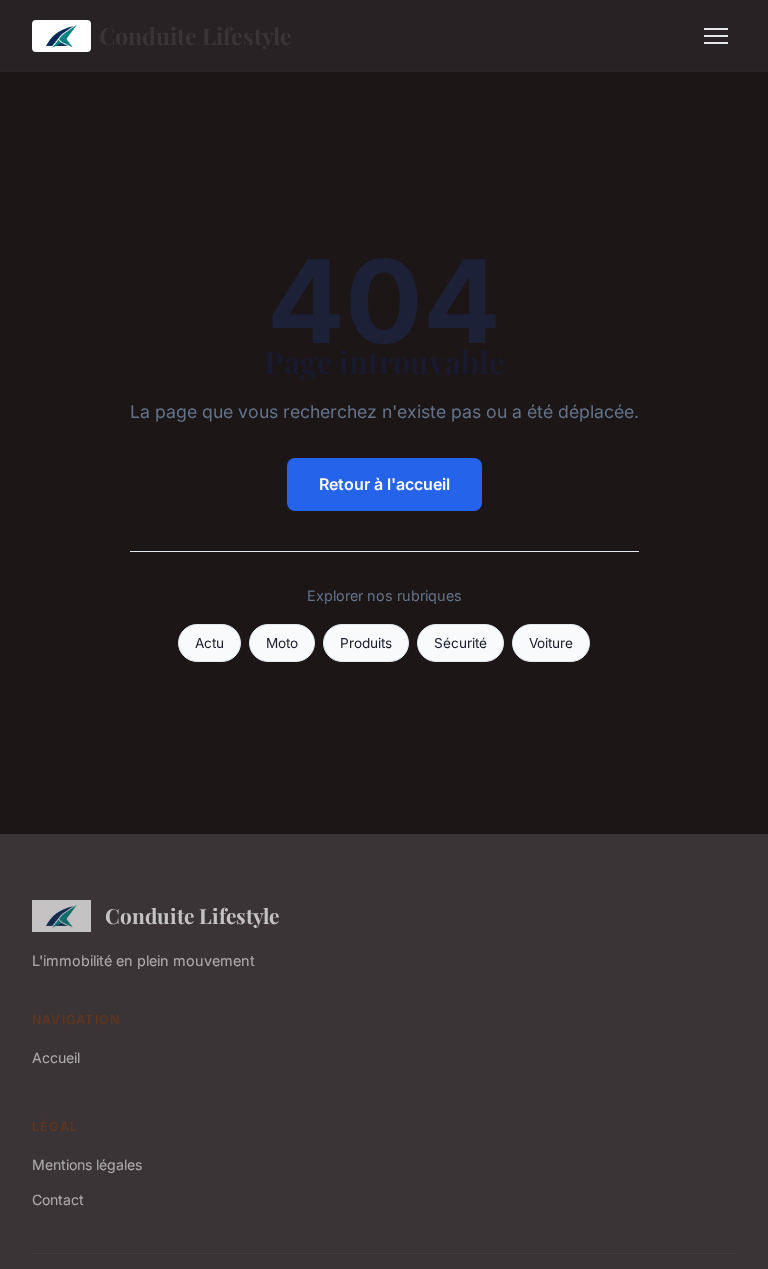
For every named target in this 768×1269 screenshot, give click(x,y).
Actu (209, 643)
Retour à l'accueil (384, 484)
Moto (282, 643)
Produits (366, 643)
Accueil (56, 1057)
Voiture (551, 643)
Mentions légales (87, 1164)
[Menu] (716, 36)
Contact (58, 1199)
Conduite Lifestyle (195, 35)
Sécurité (460, 643)
